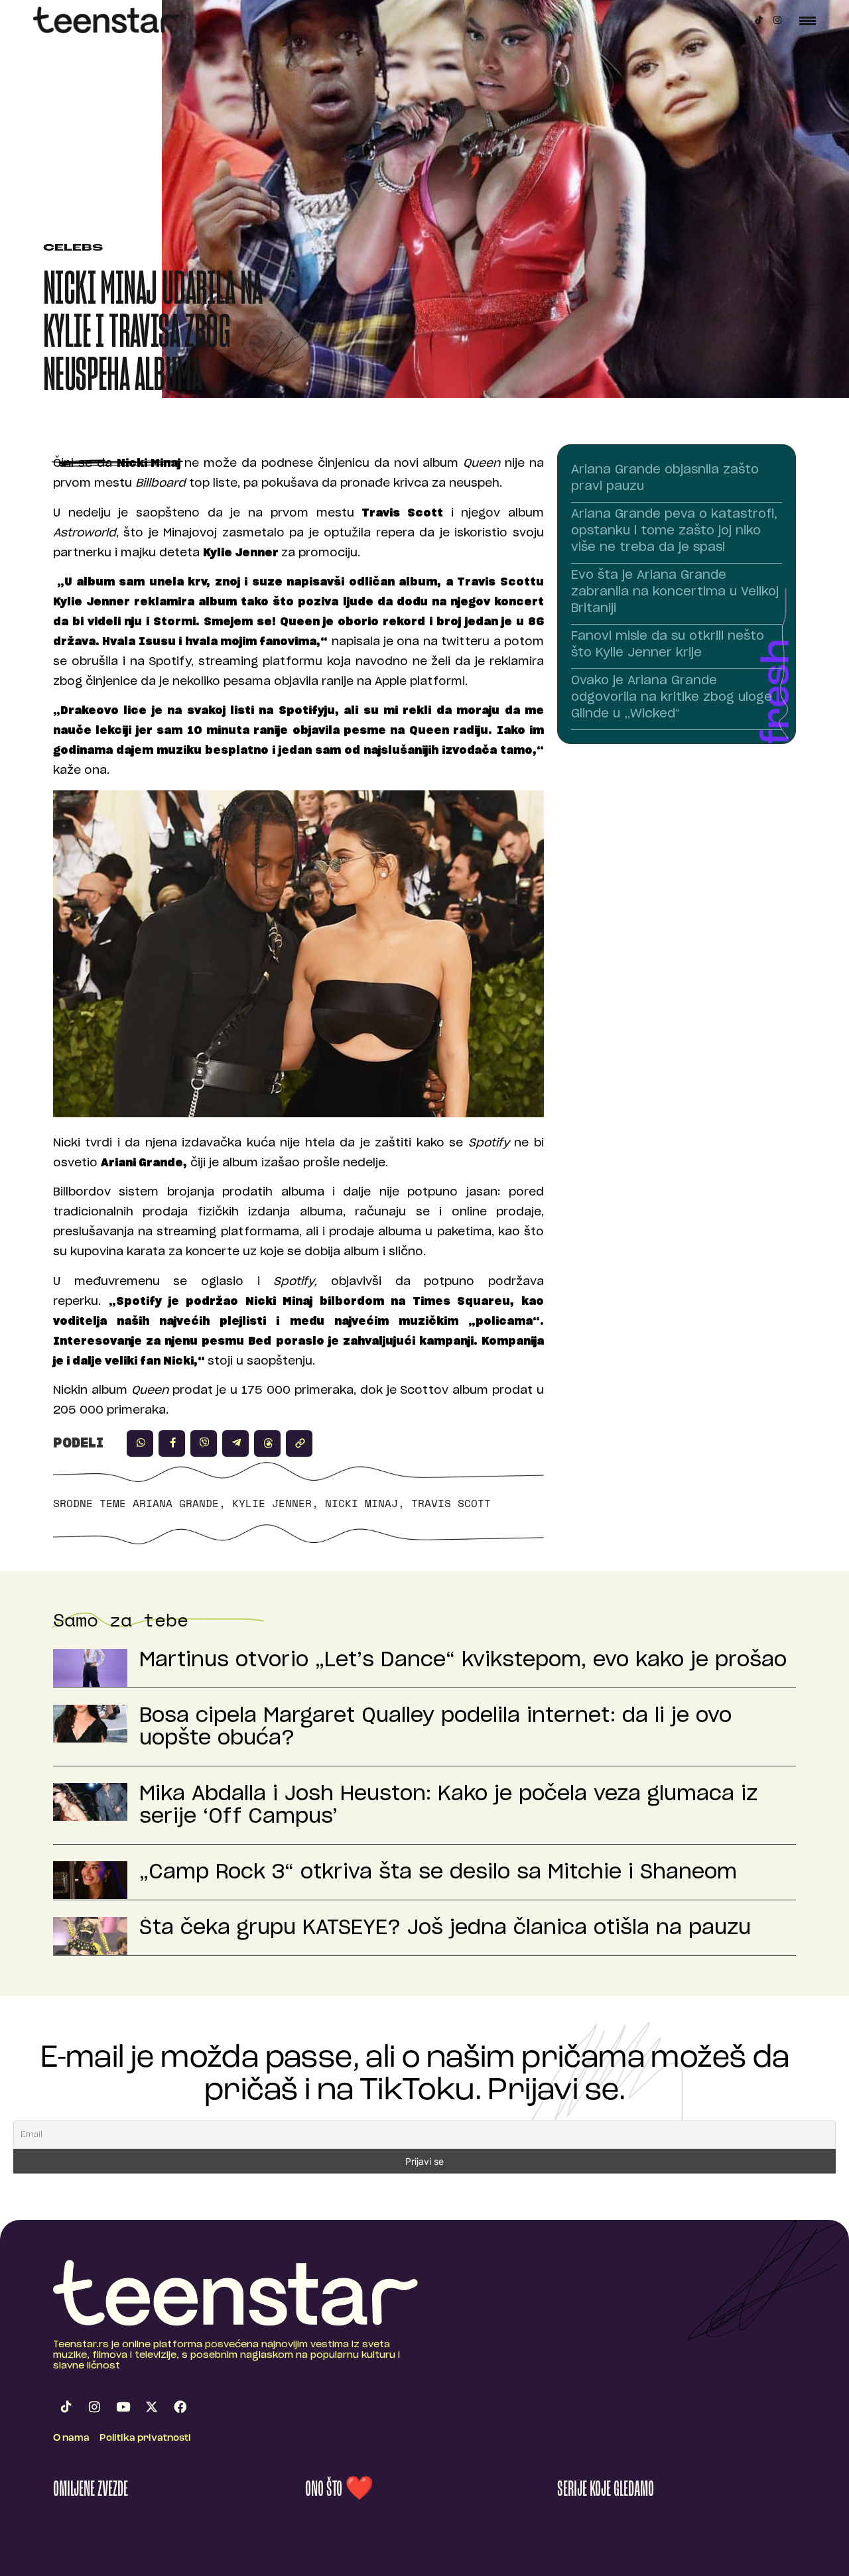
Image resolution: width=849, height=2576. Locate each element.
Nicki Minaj (361, 1503)
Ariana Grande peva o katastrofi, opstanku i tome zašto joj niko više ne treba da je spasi (674, 531)
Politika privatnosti (145, 2438)
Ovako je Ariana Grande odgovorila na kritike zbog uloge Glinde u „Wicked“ (672, 698)
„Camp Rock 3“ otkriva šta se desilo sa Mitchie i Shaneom (438, 1872)
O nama (71, 2438)
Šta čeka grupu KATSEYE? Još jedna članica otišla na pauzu (445, 1928)
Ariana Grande (176, 1503)
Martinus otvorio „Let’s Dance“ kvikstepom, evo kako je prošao (463, 1660)
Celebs (73, 248)
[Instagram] (777, 20)
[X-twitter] (151, 2406)
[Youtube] (123, 2406)
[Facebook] (180, 2406)
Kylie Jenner (272, 1503)
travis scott (451, 1503)
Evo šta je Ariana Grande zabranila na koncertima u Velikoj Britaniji (675, 592)
